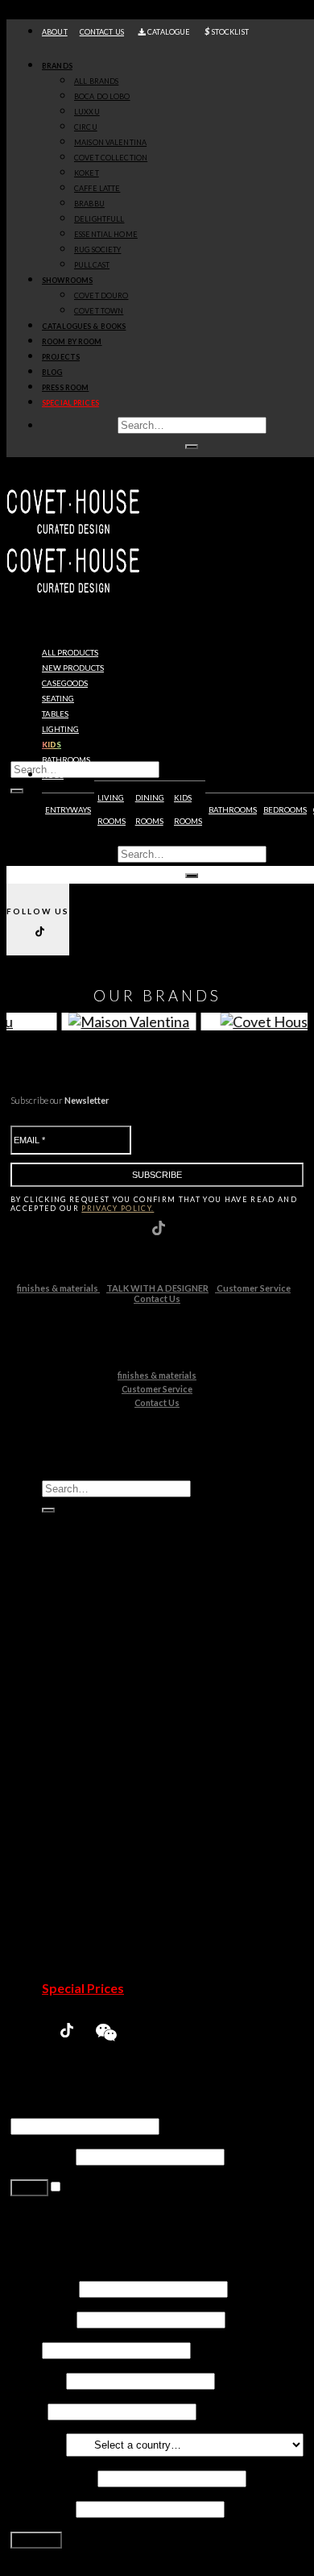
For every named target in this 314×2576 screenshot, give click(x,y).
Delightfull (103, 1804)
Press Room (65, 387)
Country (37, 2443)
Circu (89, 1712)
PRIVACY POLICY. (118, 1208)
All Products (70, 653)
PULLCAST (92, 265)
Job (25, 2349)
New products (73, 668)
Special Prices (83, 1988)
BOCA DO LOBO (102, 96)
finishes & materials (58, 1288)
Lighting (60, 729)
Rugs (53, 775)
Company (37, 2380)
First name (43, 2288)
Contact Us (157, 1298)
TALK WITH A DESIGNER (157, 1288)
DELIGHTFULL (99, 219)
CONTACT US (102, 32)
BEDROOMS (285, 810)
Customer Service (253, 1288)
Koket (91, 1758)
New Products (85, 1651)
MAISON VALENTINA (110, 142)
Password (42, 2156)
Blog (52, 372)
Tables (55, 714)
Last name (42, 2318)
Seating (58, 699)
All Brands (96, 81)
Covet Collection (121, 1743)
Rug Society (107, 1835)
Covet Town (107, 1896)
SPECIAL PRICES (70, 403)
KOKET (87, 173)
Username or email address (89, 2110)
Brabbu (95, 1789)
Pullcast (96, 1850)
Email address (53, 2477)
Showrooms (67, 280)
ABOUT (55, 32)
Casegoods (65, 683)
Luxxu (90, 1697)
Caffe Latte (105, 1773)
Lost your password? (67, 2225)
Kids (52, 745)
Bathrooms (66, 760)
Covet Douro (101, 295)
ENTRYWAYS (68, 810)
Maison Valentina (122, 1727)
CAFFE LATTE (97, 188)
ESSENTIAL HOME (106, 234)
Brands (57, 66)
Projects (61, 357)
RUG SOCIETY (97, 250)
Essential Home (117, 1819)
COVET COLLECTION (111, 158)
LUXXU (87, 112)
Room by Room (72, 341)
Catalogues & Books (84, 326)
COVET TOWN (99, 311)
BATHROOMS (233, 810)
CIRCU (86, 127)
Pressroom (75, 1973)
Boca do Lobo (113, 1681)
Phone (28, 2410)
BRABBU (89, 204)
